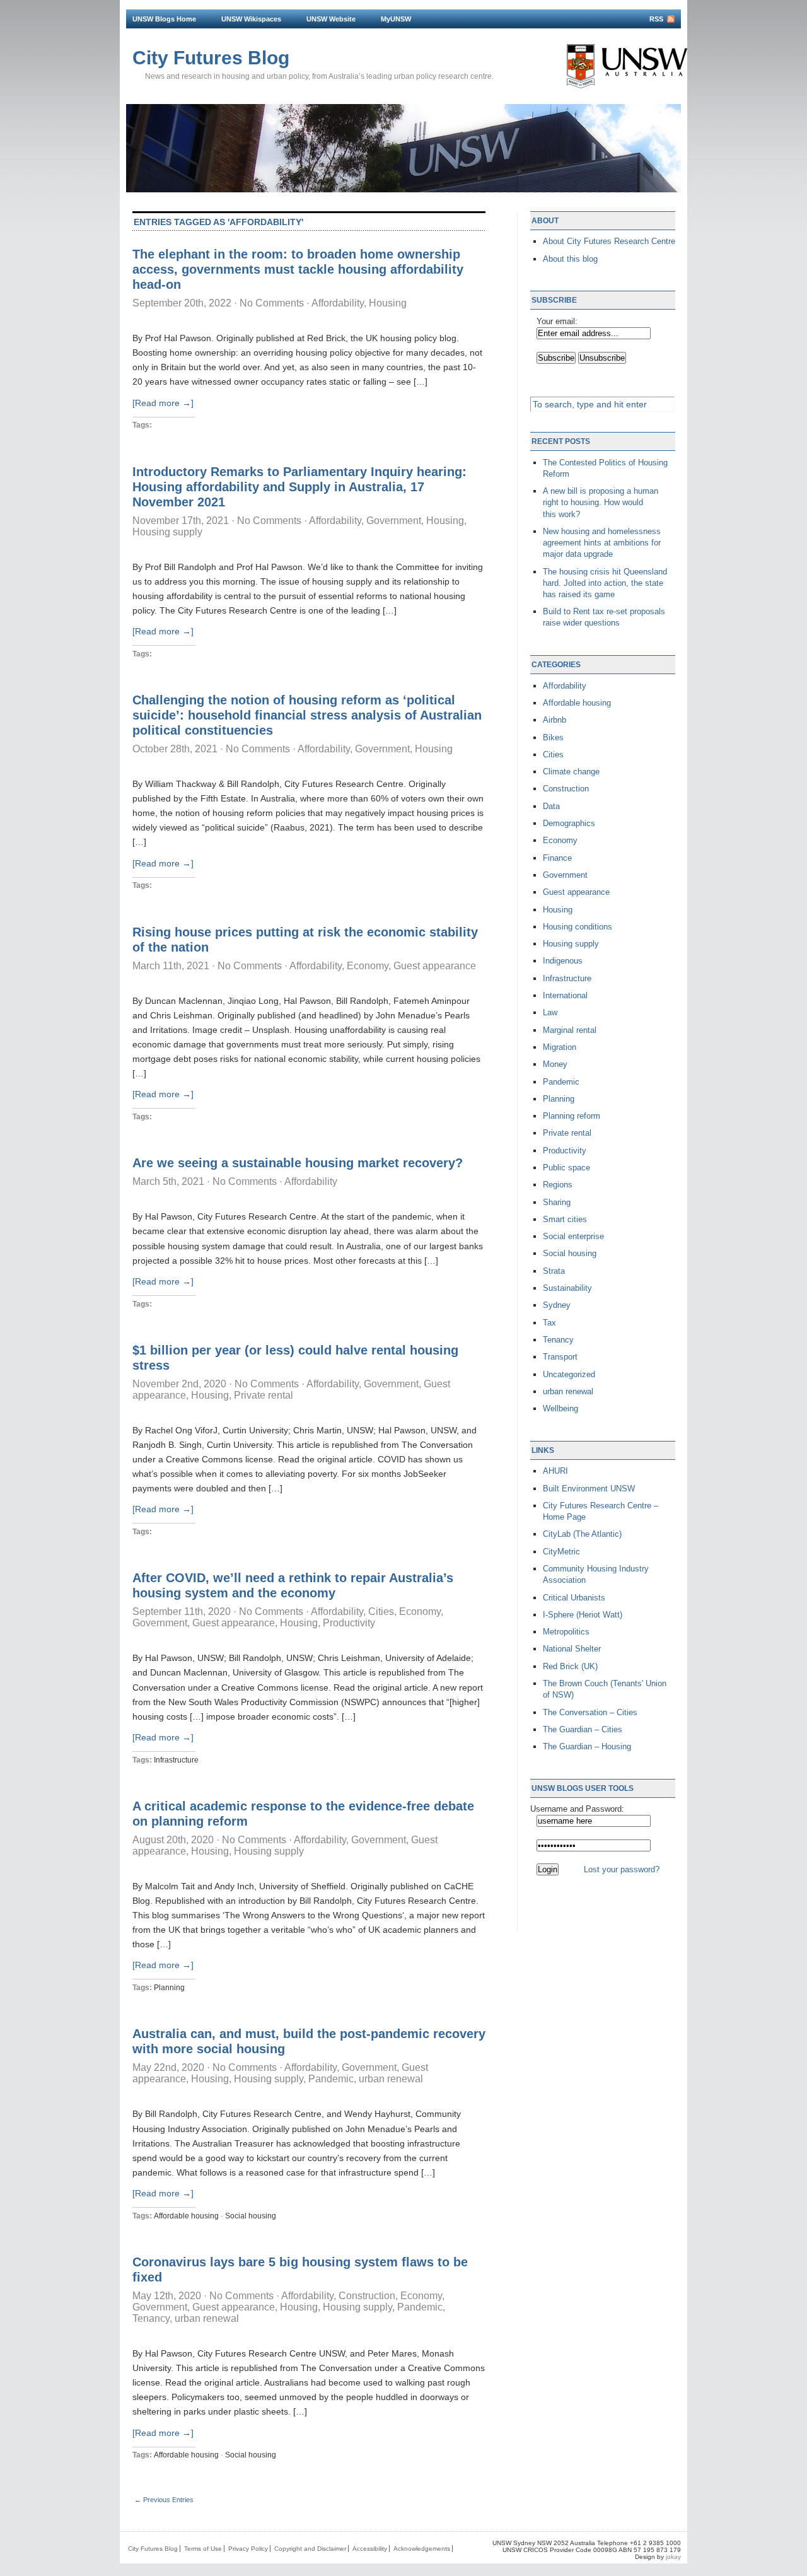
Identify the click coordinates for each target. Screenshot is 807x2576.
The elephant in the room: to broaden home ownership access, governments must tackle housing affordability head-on (298, 269)
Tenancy (151, 2318)
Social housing (251, 2216)
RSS (656, 19)
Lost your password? (622, 1869)
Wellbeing (560, 1408)
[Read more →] (163, 403)
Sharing (557, 1202)
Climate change (571, 772)
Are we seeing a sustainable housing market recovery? (298, 1163)
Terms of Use (203, 2549)
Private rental (264, 1395)
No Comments (272, 303)
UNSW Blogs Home (164, 19)
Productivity (349, 1623)
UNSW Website (331, 19)
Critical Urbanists (574, 1598)
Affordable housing (186, 2216)
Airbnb (554, 720)
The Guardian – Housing (587, 1746)
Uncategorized (569, 1374)
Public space (566, 1168)
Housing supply (167, 532)
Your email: (557, 321)
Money (555, 1064)
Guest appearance (435, 966)
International (565, 995)
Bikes (553, 737)
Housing (388, 303)
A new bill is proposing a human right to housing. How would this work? (601, 502)
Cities (381, 1611)
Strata (554, 1271)
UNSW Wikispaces (251, 19)
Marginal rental (570, 1030)
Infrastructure (176, 1760)
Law (550, 1012)
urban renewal (391, 2079)
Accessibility (370, 2549)
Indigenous (563, 961)
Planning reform (572, 1116)
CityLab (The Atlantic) (582, 1534)
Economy (368, 966)
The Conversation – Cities (590, 1712)
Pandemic (331, 2079)
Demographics (569, 823)
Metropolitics (566, 1632)
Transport (560, 1357)
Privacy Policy (248, 2549)
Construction (367, 2296)
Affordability (338, 303)
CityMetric (561, 1552)
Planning (169, 1988)
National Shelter (572, 1649)
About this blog (570, 259)
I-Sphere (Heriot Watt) (583, 1615)
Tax (549, 1323)
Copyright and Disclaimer (310, 2549)
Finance (557, 858)
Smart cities (565, 1219)
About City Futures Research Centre (609, 241)
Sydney (557, 1305)
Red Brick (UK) (570, 1666)
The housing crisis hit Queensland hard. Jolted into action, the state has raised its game (605, 583)
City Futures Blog (211, 58)
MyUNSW (396, 19)
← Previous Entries (164, 2500)
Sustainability (567, 1288)
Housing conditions (578, 927)
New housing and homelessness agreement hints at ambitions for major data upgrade (602, 543)
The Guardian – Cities (583, 1729)
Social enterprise (573, 1236)
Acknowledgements (422, 2549)
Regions (558, 1185)
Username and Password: (577, 1809)
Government (394, 521)
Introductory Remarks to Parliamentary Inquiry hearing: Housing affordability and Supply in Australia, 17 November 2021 (299, 487)
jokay (673, 2557)
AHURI (555, 1471)
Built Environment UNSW (589, 1489)
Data (551, 806)
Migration (560, 1047)
